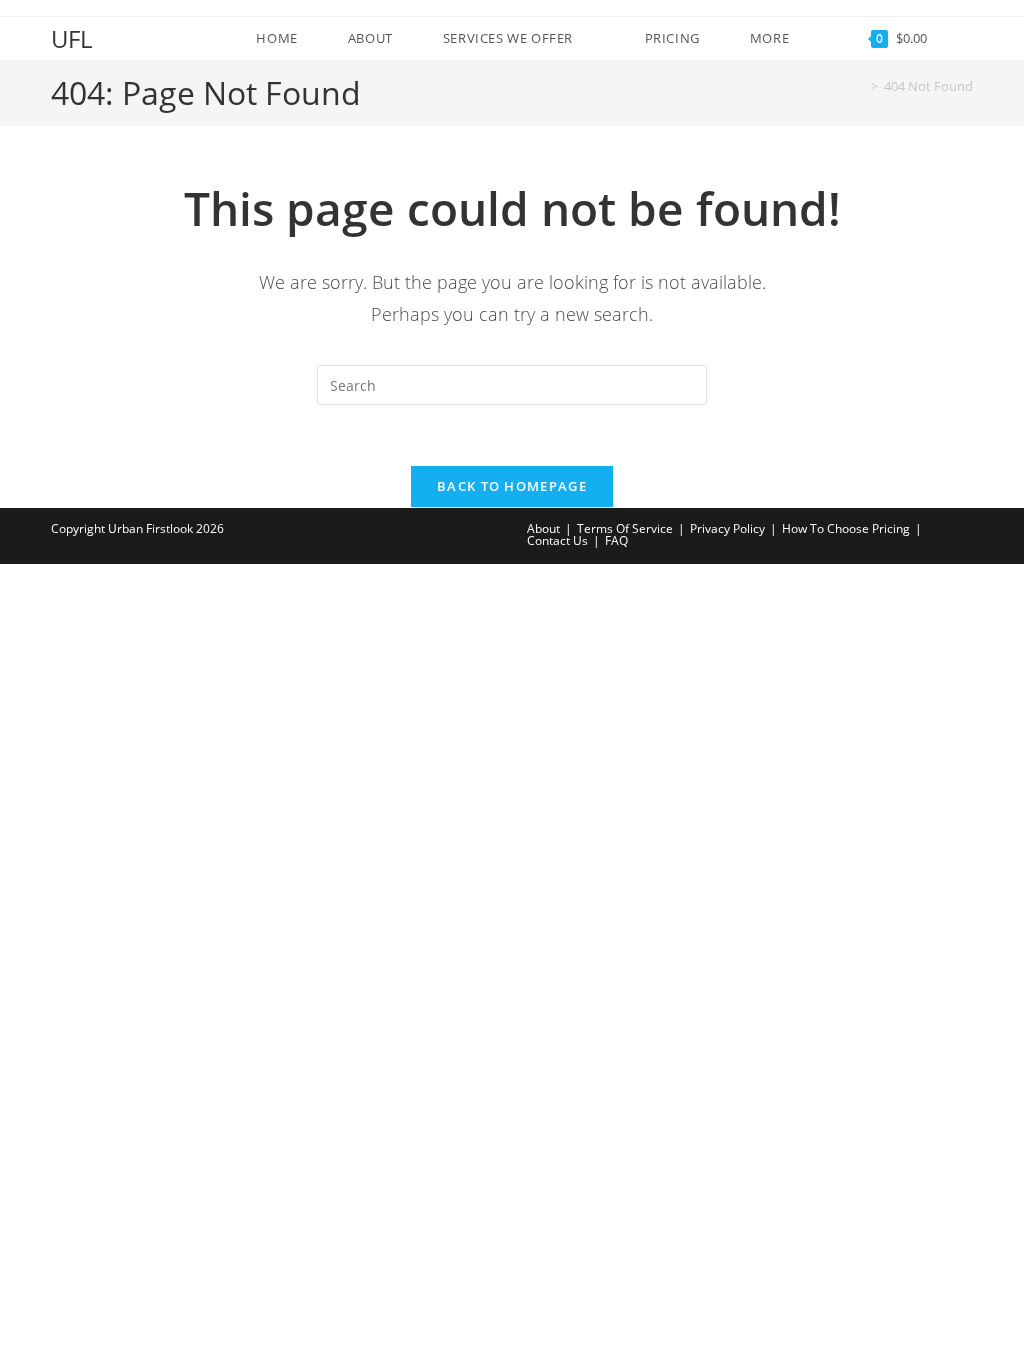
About (543, 528)
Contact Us (557, 540)
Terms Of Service (625, 528)
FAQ (616, 540)
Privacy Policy (727, 528)
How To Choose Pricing (846, 528)
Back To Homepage (512, 486)
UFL (71, 38)
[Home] (860, 86)
